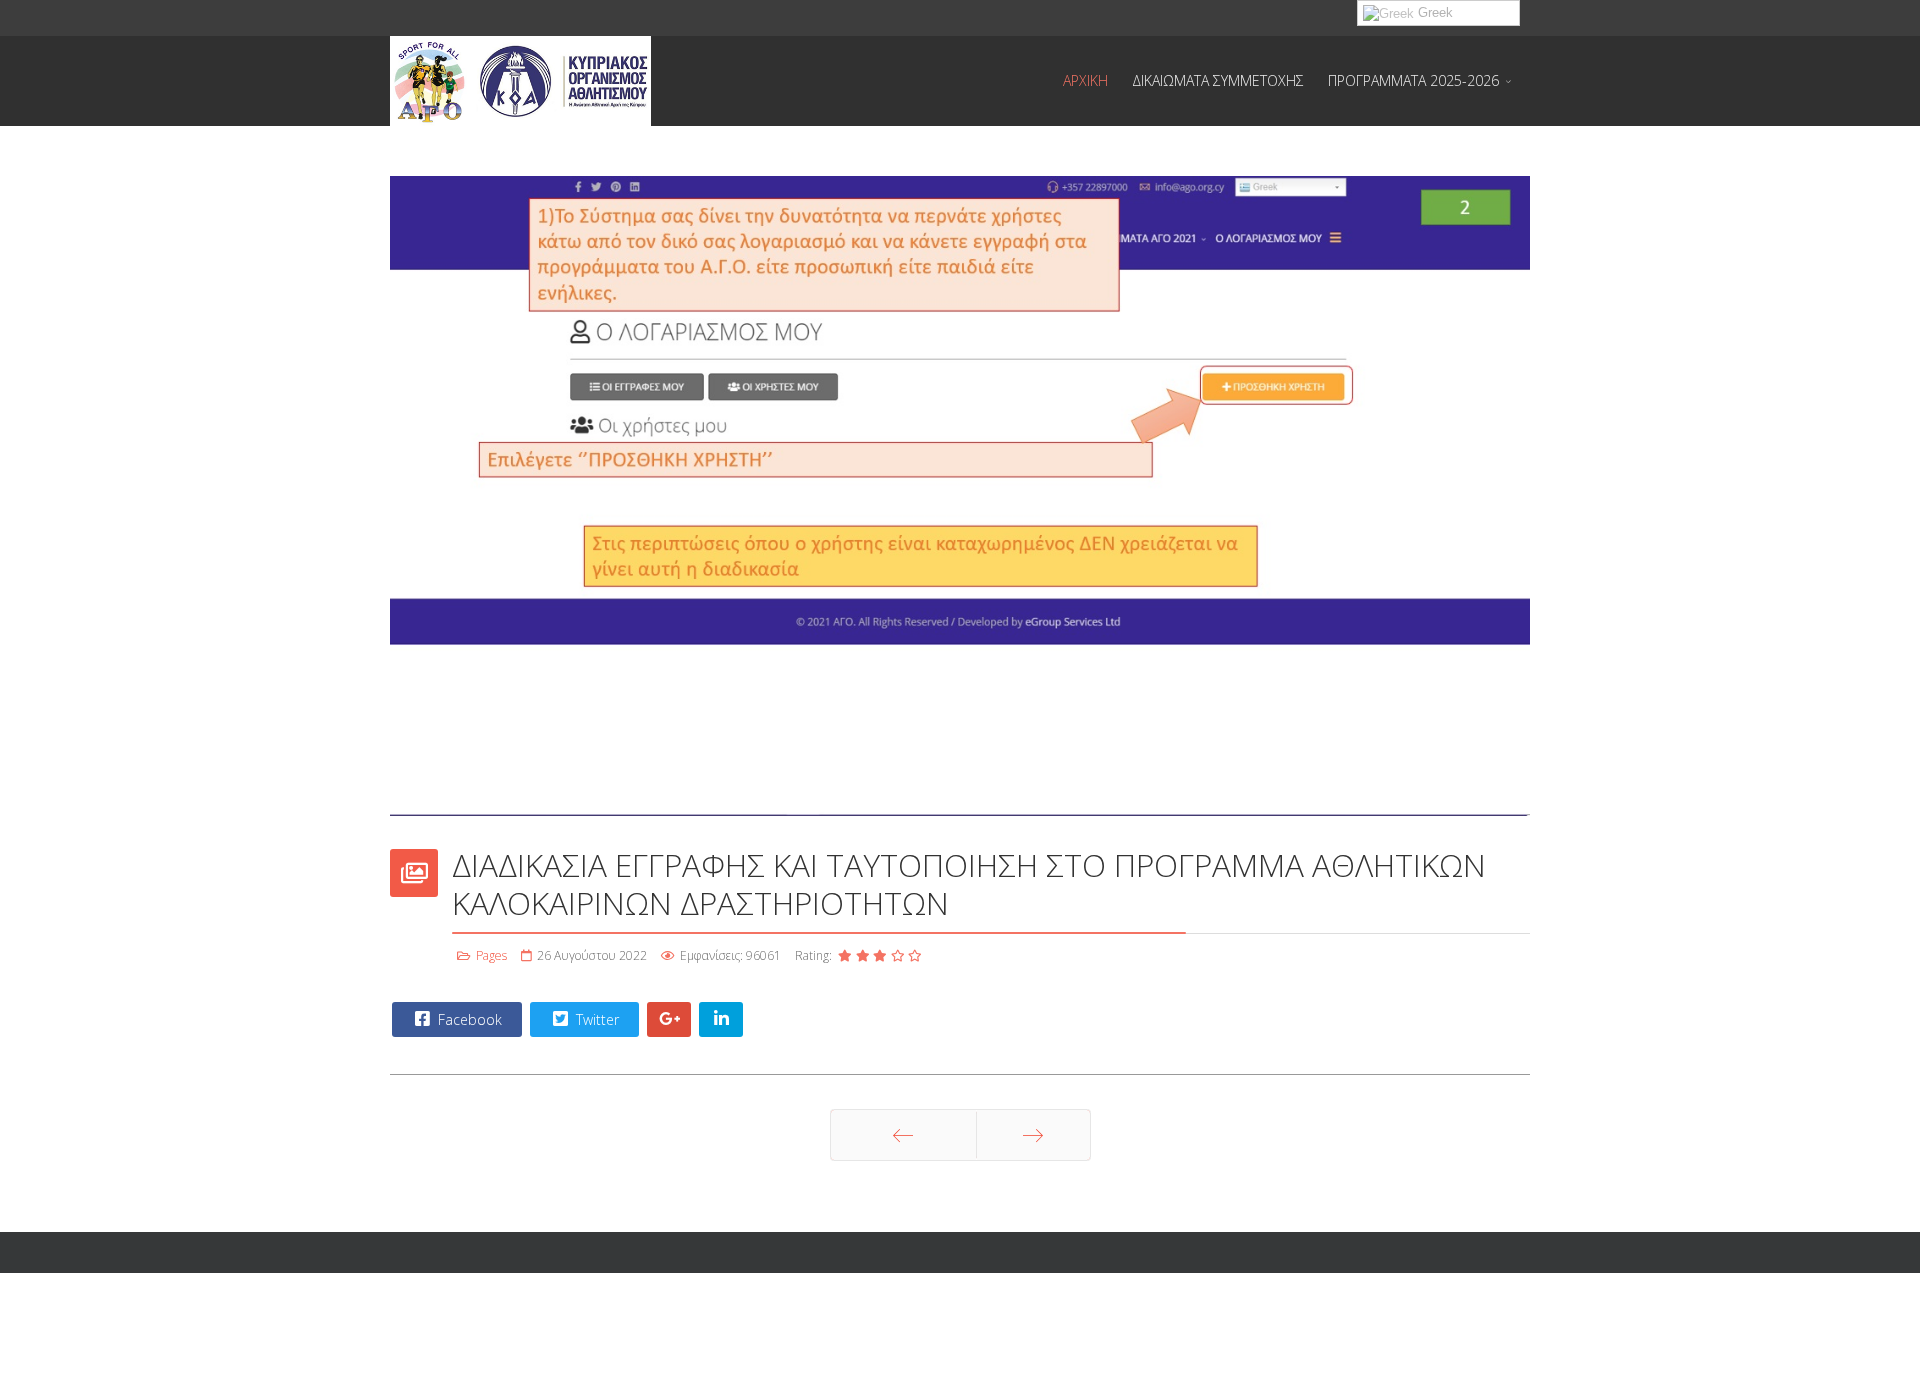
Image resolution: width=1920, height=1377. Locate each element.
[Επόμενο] (1033, 1135)
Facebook (468, 1019)
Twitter (595, 1019)
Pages (491, 955)
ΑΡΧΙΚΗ (1085, 80)
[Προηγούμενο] (903, 1135)
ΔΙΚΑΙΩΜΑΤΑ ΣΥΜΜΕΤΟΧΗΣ (1218, 80)
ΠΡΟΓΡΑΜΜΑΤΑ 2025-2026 (1413, 80)
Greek (1433, 12)
